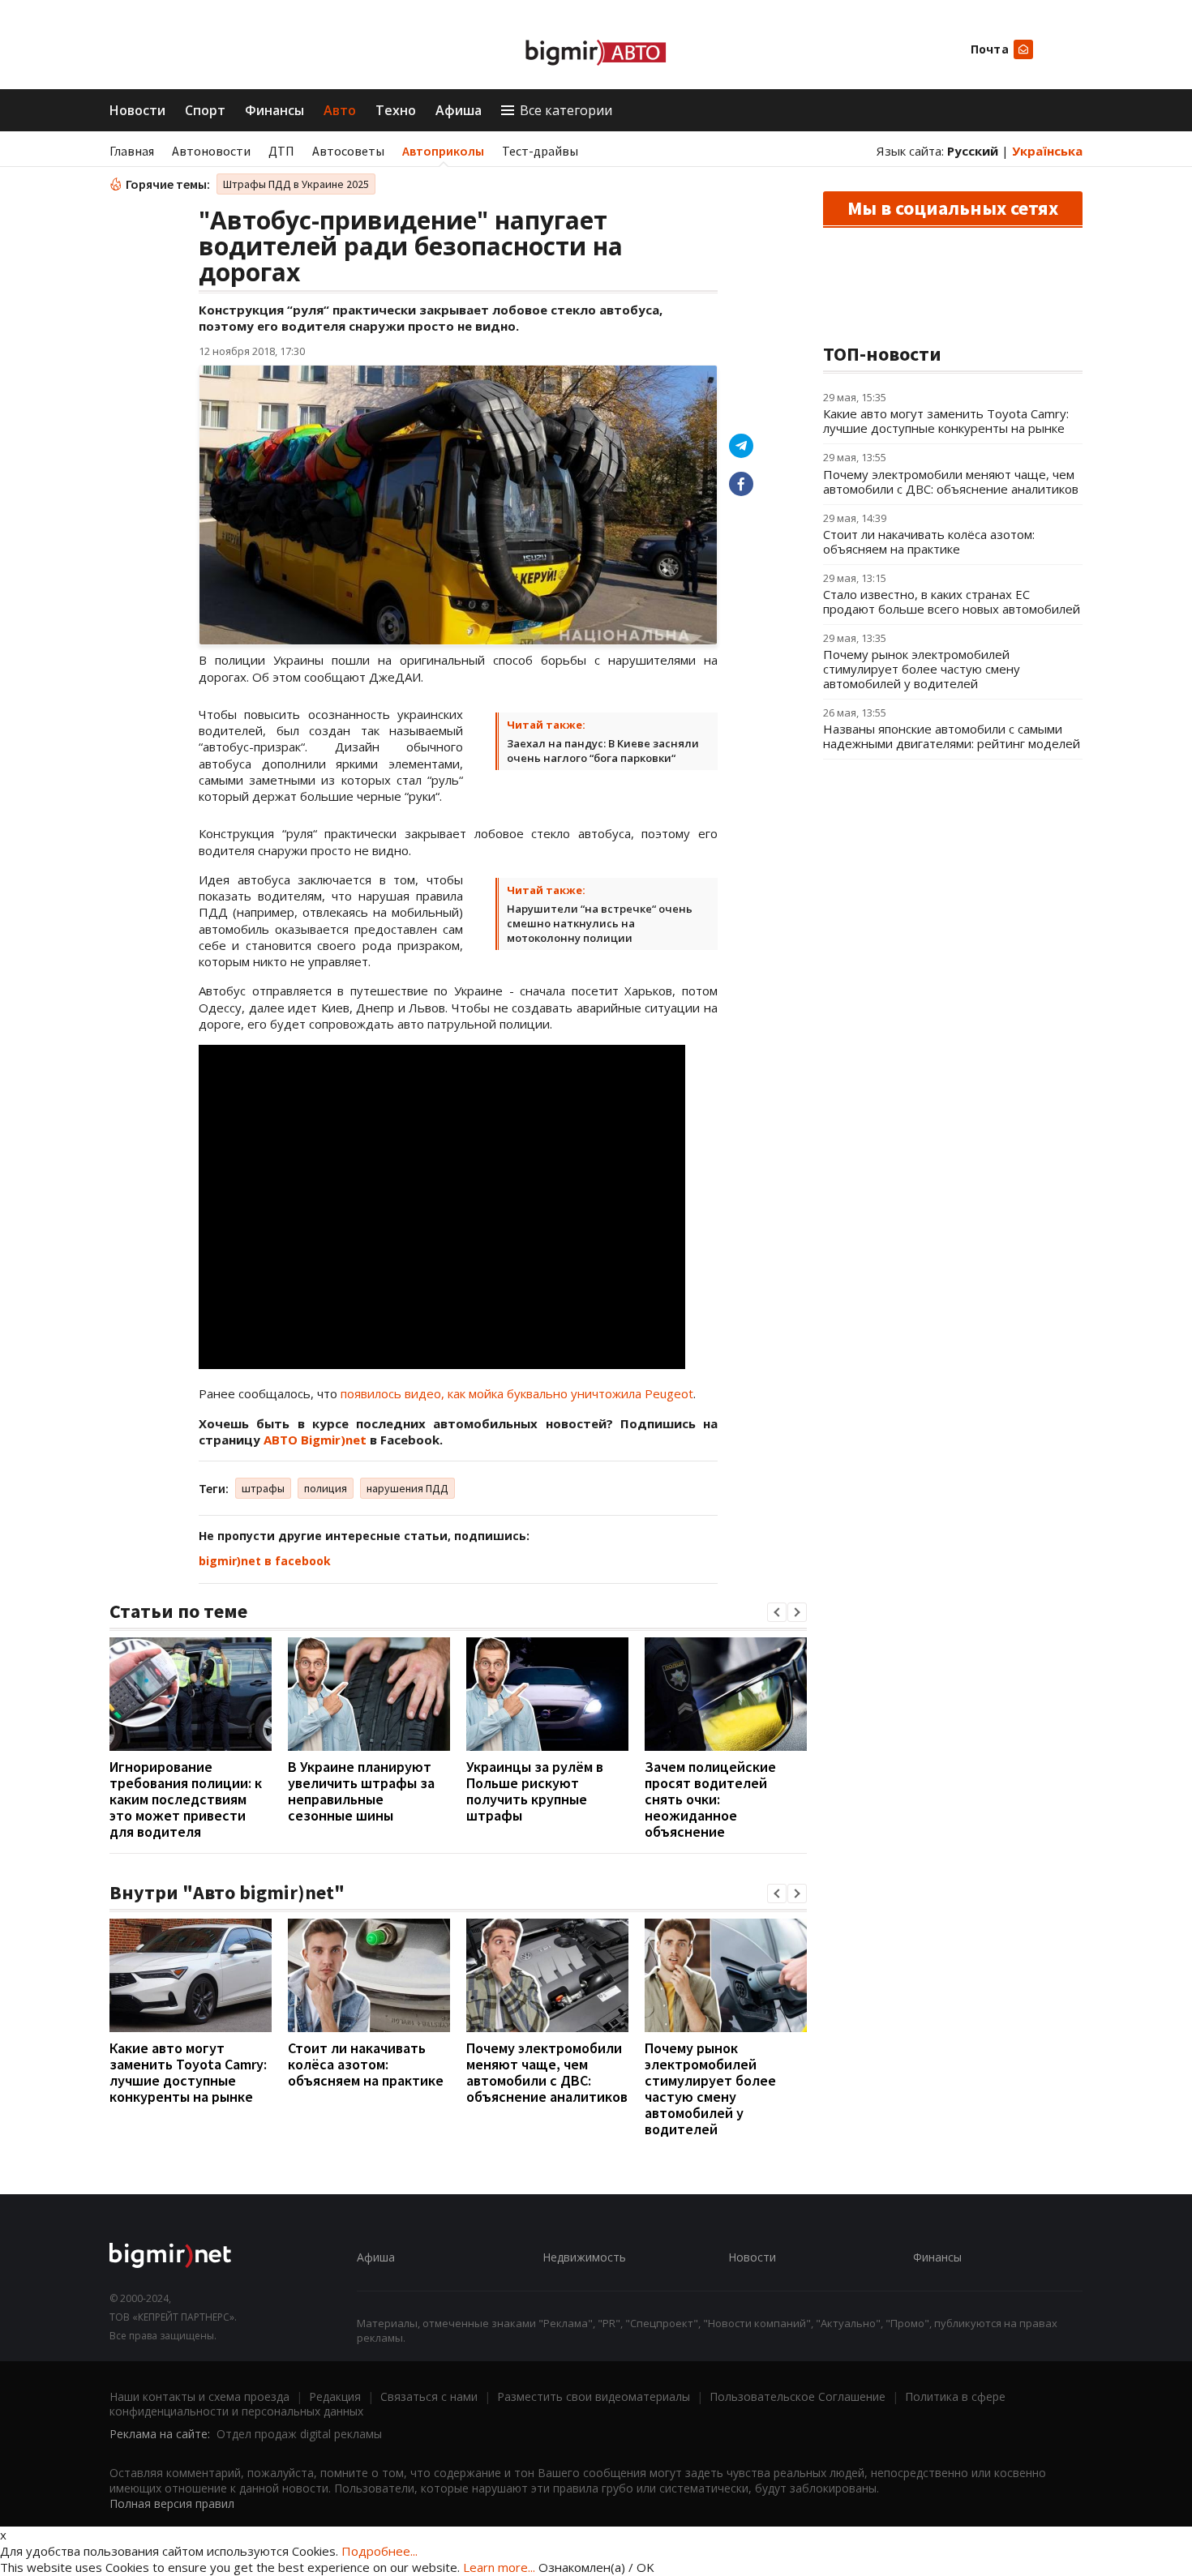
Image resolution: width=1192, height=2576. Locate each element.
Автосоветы (348, 151)
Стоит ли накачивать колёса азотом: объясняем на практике (366, 2064)
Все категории (566, 110)
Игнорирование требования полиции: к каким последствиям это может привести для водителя (186, 1799)
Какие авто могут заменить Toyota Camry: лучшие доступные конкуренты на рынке (188, 2072)
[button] (777, 1612)
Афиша (459, 110)
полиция (326, 1488)
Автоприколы (443, 151)
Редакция (335, 2396)
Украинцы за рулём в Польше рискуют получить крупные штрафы (535, 1791)
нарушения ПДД (407, 1488)
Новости (137, 110)
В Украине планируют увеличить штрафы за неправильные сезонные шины (361, 1791)
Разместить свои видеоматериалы (594, 2396)
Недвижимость (584, 2257)
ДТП (281, 151)
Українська (1047, 151)
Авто (340, 110)
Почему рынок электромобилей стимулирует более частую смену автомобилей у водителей (710, 2088)
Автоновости (211, 151)
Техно (396, 110)
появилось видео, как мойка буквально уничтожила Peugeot (517, 1393)
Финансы (274, 110)
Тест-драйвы (540, 151)
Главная (132, 151)
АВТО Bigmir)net (315, 1440)
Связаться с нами (429, 2396)
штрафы (263, 1488)
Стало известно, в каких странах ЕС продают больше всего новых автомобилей (952, 601)
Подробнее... (379, 2551)
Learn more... (499, 2567)
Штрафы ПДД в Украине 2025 (296, 184)
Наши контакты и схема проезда (199, 2396)
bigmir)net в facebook (265, 1561)
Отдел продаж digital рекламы (299, 2434)
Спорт (205, 110)
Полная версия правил (172, 2503)
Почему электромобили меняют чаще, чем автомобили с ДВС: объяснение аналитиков (547, 2072)
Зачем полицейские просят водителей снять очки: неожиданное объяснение (710, 1799)
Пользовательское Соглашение (798, 2396)
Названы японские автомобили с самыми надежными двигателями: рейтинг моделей (952, 736)
